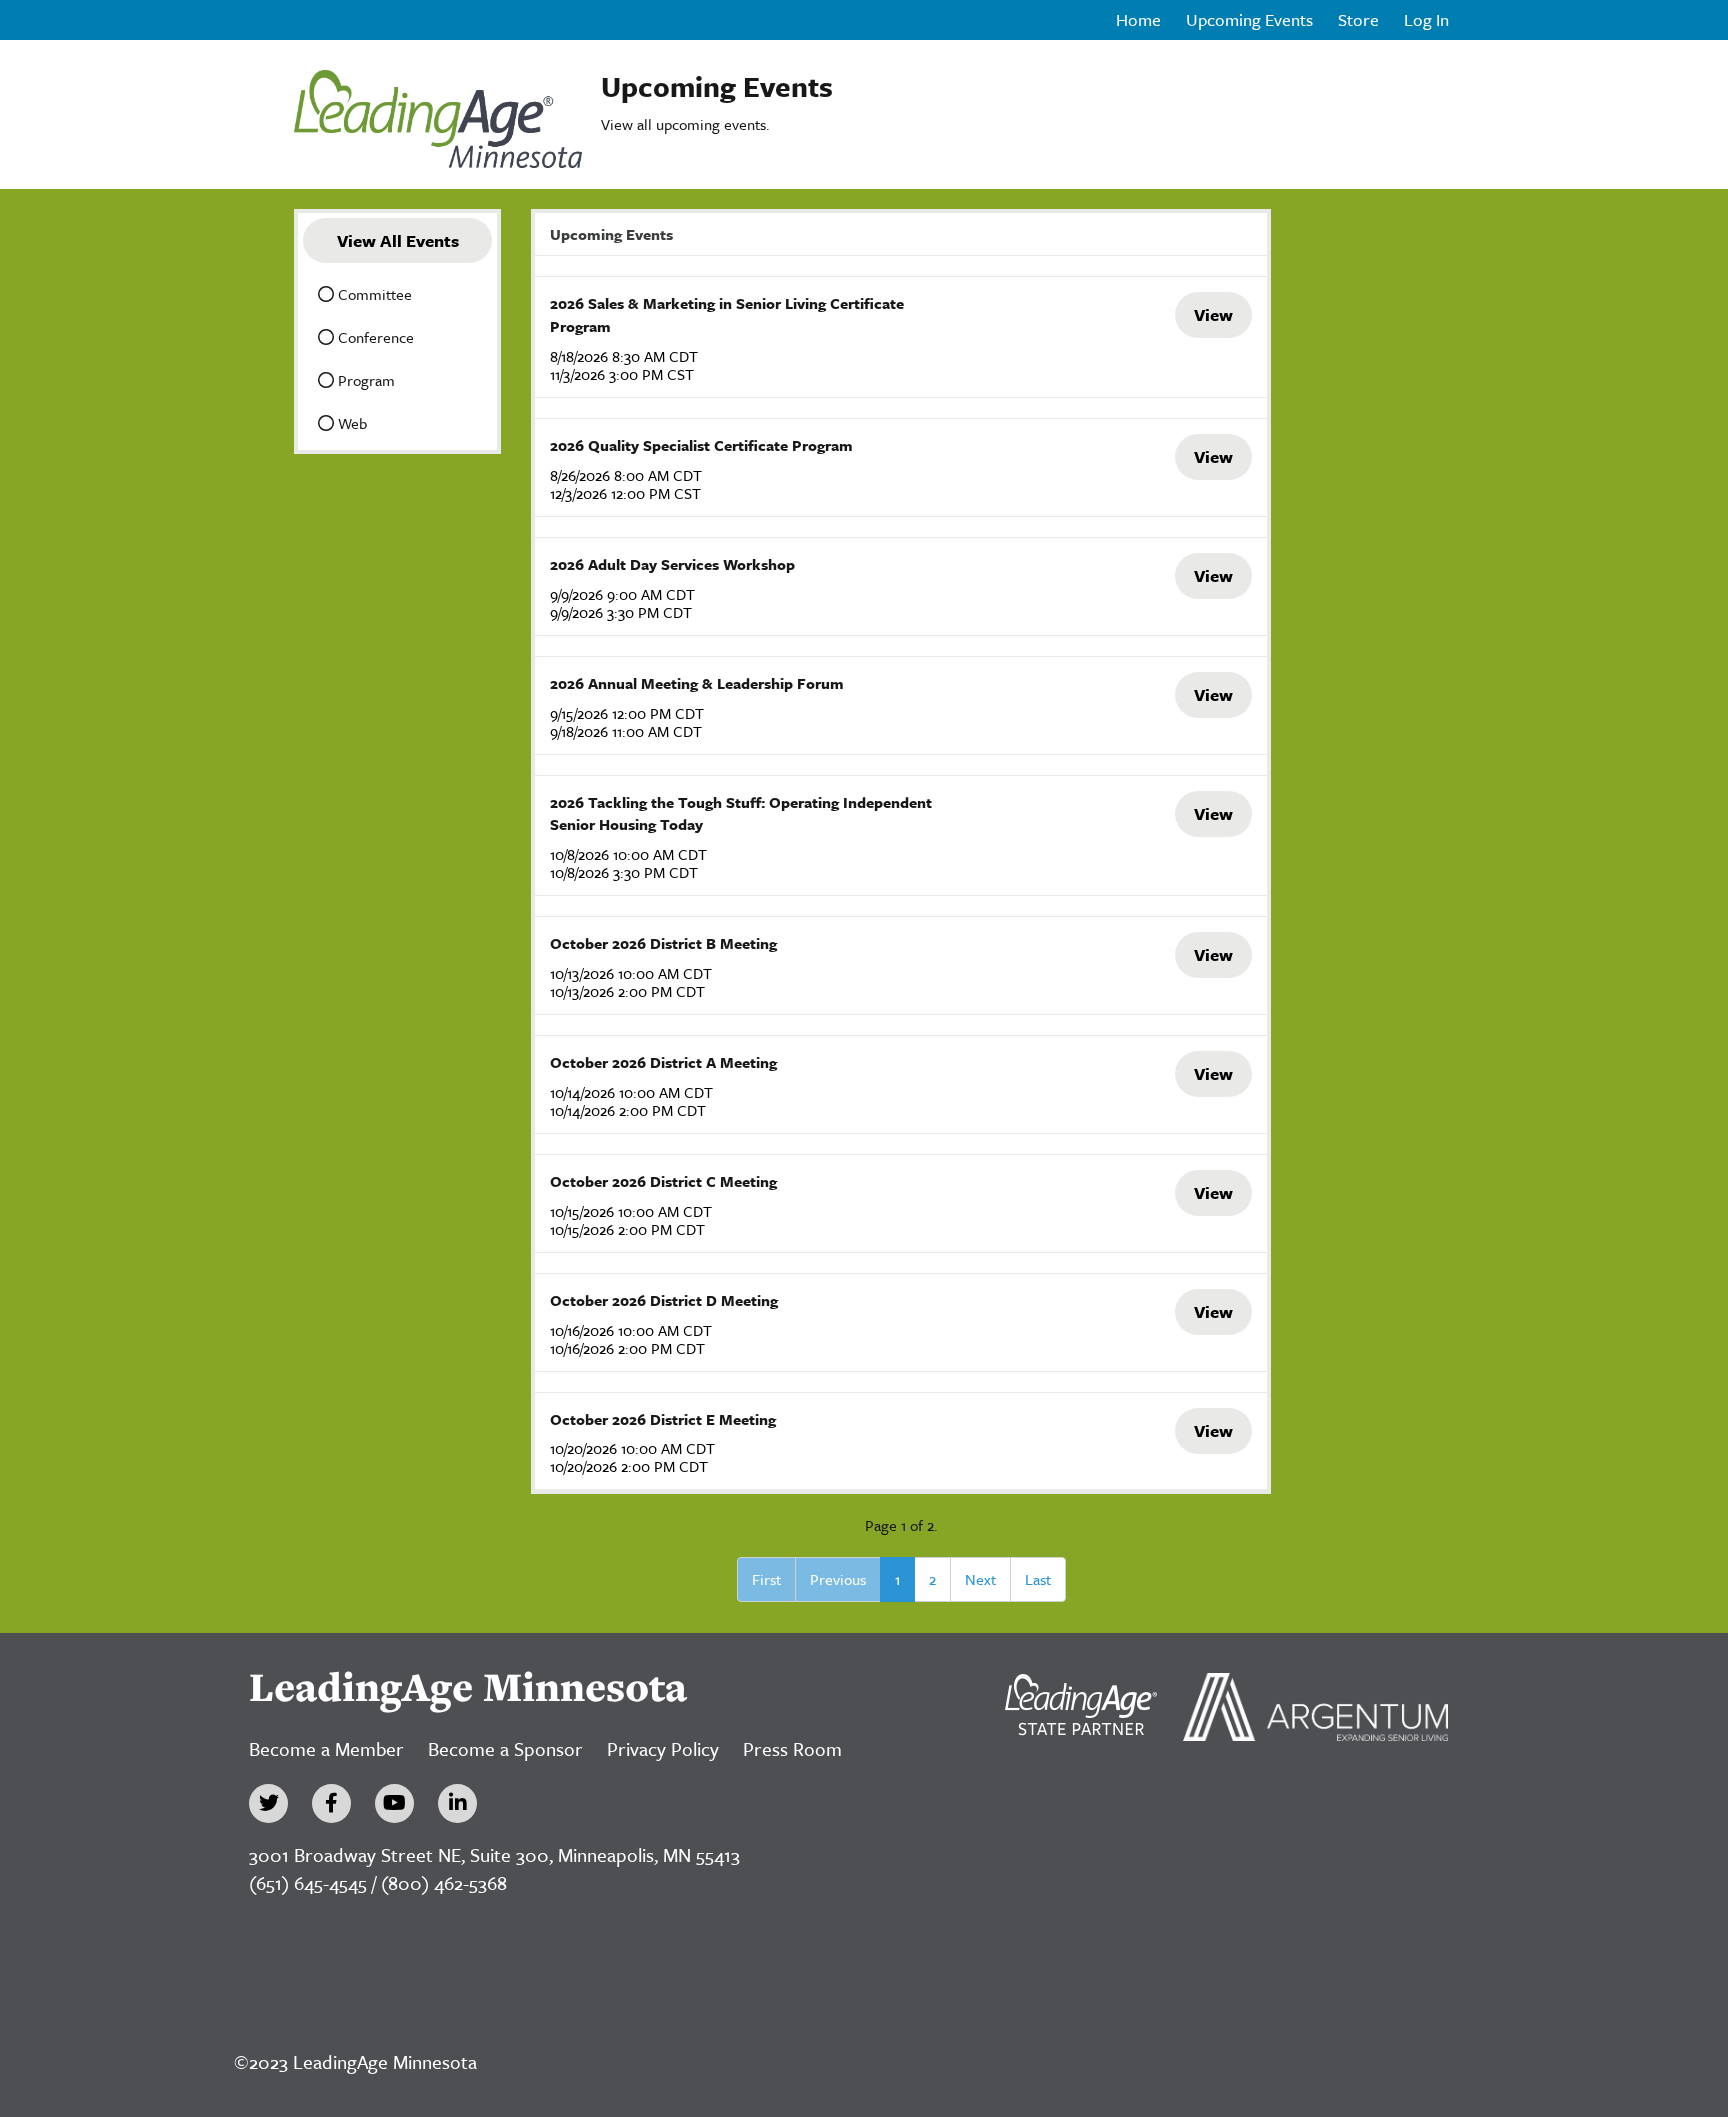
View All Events (398, 240)
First (766, 1579)
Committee (373, 294)
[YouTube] (394, 1803)
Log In (1426, 20)
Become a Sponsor (505, 1748)
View (1213, 314)
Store (1358, 20)
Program (364, 380)
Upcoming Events (1249, 20)
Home (1138, 20)
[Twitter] (268, 1803)
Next (980, 1579)
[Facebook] (331, 1803)
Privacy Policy (663, 1748)
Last (1038, 1579)
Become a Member (326, 1748)
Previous (838, 1579)
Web (350, 423)
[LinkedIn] (457, 1803)
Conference (374, 337)
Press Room (792, 1748)
